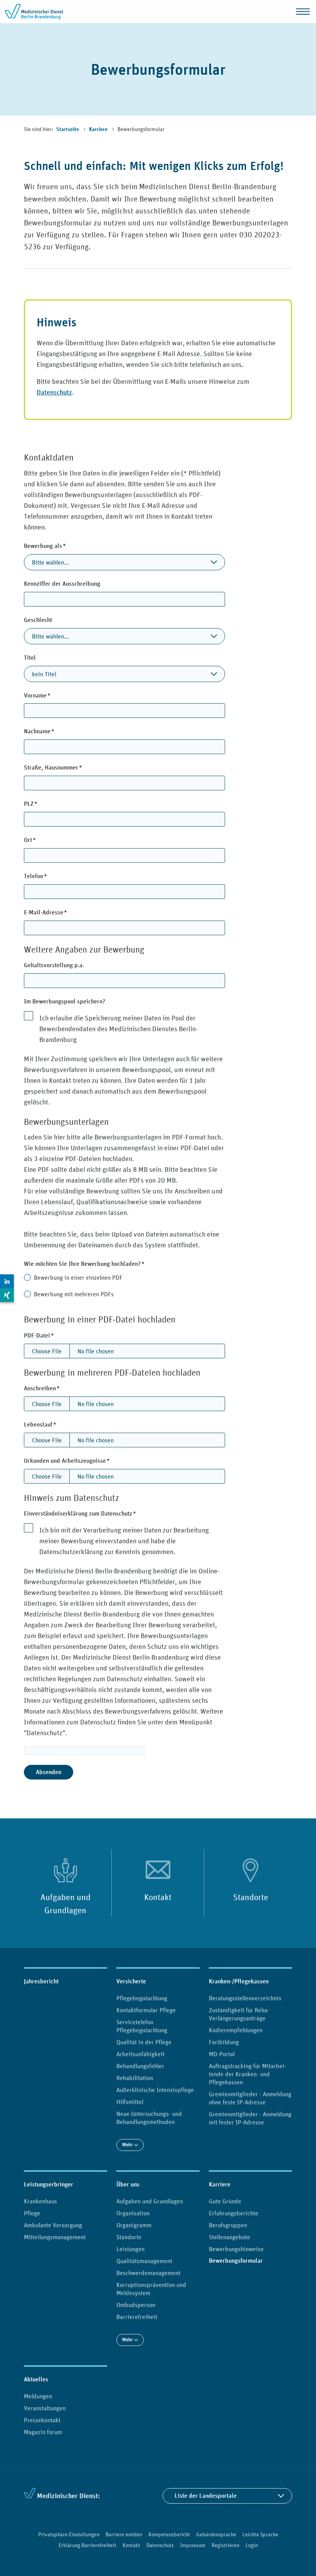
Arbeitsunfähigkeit (140, 2054)
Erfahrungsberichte (234, 2213)
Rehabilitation (135, 2078)
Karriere (99, 129)
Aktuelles (36, 2379)
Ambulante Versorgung (53, 2225)
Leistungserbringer (49, 2184)
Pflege (32, 2213)
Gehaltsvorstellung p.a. (54, 965)
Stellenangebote (229, 2237)
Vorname (51, 695)
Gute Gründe (225, 2201)
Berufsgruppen (228, 2225)
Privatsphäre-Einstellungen (69, 2534)
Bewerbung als (58, 546)
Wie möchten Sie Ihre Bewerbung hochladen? (98, 1264)
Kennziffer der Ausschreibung (62, 584)
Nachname (53, 731)
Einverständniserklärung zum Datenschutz (93, 1513)
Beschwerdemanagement (148, 2273)
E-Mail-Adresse (59, 912)
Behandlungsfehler (140, 2066)
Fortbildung (224, 2042)
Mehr (128, 2145)
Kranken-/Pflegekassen (239, 1981)
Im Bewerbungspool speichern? (65, 1001)
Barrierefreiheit (137, 2317)
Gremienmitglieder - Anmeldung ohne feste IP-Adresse (250, 2098)
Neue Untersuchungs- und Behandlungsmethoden (149, 2118)
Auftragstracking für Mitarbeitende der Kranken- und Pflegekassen (248, 2074)
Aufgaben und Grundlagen (66, 1904)
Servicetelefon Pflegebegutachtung (142, 2026)
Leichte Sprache (260, 2534)
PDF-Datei (52, 1335)
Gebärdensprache (216, 2534)
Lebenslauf (54, 1424)
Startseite (68, 129)
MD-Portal (222, 2054)
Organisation (133, 2213)
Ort (43, 840)
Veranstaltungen (45, 2408)
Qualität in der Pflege (144, 2042)
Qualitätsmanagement (144, 2261)
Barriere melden (124, 2534)
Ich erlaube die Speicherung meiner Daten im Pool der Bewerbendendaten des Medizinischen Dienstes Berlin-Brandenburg (118, 1029)
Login (252, 2545)
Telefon (49, 876)
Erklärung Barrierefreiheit (87, 2545)
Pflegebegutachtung (142, 1998)
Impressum (193, 2545)
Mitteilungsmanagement (55, 2237)
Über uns (128, 2184)
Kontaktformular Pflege (146, 2010)
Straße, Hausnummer (66, 767)
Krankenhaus (40, 2201)
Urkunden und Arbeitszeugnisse (80, 1460)
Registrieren (225, 2545)
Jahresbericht (41, 1981)
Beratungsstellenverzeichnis (245, 1998)
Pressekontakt (42, 2420)
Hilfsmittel (130, 2102)
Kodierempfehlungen (236, 2030)
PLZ (44, 803)
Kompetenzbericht (169, 2534)
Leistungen (130, 2249)
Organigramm (134, 2225)
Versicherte (131, 1981)
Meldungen (38, 2396)
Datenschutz (54, 392)
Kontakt (158, 1897)
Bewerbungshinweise (236, 2249)
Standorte (251, 1897)
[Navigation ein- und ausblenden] (303, 12)
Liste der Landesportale (206, 2496)
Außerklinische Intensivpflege (155, 2090)
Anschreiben (55, 1388)
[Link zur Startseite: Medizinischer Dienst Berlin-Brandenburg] (35, 12)
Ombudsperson (136, 2305)
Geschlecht (38, 620)
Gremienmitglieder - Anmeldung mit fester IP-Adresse (250, 2118)
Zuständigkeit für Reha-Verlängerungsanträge (239, 2014)
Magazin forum (43, 2432)
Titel (30, 658)
